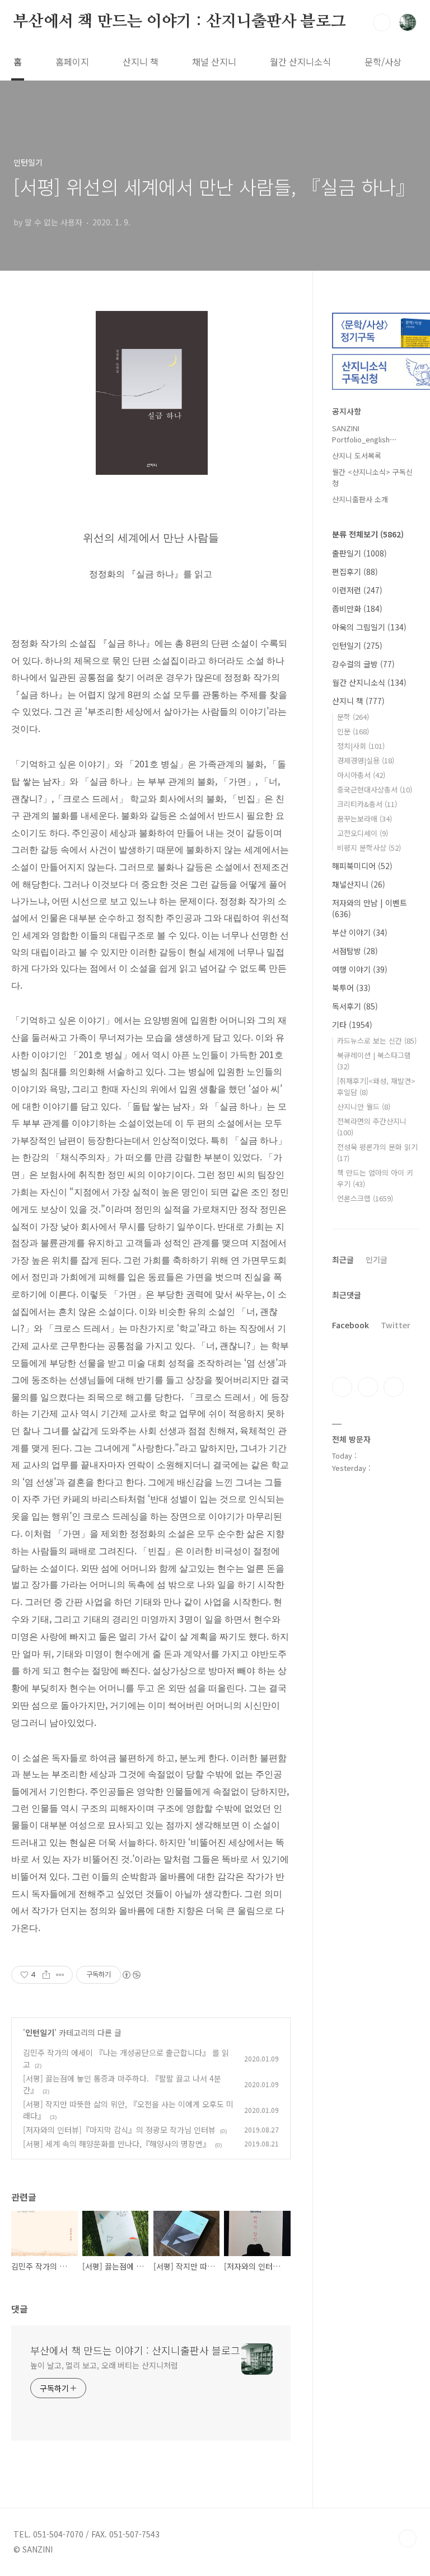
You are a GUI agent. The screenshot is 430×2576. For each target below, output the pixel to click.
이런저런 (357, 590)
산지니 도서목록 (357, 456)
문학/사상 (383, 62)
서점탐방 (355, 951)
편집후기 (355, 572)
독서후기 (355, 1006)
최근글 (343, 1259)
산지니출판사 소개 (360, 499)
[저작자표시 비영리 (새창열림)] (131, 1975)
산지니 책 (141, 62)
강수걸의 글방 (363, 664)
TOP (408, 2539)
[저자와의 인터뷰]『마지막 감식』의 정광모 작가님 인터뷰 (119, 2130)
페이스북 (342, 1387)
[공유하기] (46, 1975)
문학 (353, 717)
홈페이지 (72, 62)
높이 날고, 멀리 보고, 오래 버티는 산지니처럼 (104, 2365)
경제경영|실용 (366, 760)
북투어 (351, 988)
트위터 (394, 1387)
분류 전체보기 (368, 534)
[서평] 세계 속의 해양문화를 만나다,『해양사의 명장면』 (117, 2144)
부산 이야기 (360, 932)
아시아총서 (361, 775)
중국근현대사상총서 (375, 789)
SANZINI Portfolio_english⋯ (364, 434)
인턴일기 (40, 2032)
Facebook (350, 1325)
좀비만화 (357, 608)
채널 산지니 (214, 62)
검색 (382, 22)
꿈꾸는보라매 (364, 818)
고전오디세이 (363, 833)
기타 (352, 1025)
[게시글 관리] (60, 1975)
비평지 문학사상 (369, 848)
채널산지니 (359, 884)
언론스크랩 (365, 1198)
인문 (353, 731)
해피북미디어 (362, 866)
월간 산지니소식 (300, 62)
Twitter (396, 1325)
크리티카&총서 (367, 804)
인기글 (377, 1259)
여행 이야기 (360, 969)
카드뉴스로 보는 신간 (377, 1041)
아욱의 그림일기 (369, 627)
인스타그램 (368, 1387)
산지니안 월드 (364, 1107)
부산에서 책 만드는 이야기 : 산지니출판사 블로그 (180, 22)
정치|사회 (361, 746)
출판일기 (359, 553)
